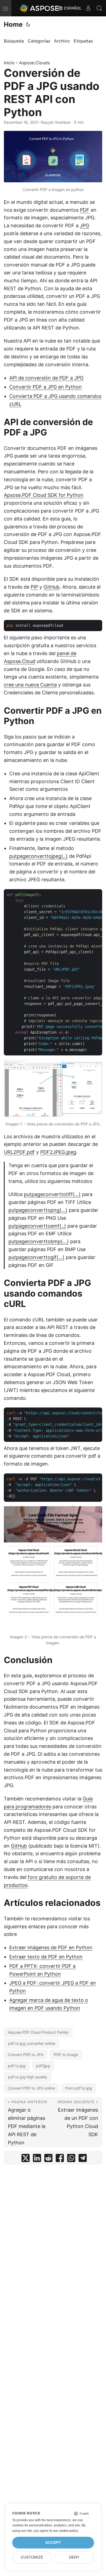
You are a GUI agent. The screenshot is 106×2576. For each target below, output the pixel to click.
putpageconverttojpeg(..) (38, 856)
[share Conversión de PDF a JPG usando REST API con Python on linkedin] (37, 2159)
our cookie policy (65, 2531)
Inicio (9, 63)
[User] (88, 8)
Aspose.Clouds (34, 63)
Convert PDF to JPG (26, 2055)
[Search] (99, 8)
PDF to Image (66, 2055)
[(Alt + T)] (28, 25)
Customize (32, 2557)
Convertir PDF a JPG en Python (46, 387)
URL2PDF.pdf (19, 1152)
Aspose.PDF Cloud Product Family (38, 2032)
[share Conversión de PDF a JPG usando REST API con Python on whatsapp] (71, 2159)
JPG (85, 225)
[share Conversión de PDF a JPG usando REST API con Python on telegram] (83, 2159)
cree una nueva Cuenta (30, 685)
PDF (85, 210)
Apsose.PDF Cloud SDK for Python (44, 495)
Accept (53, 2543)
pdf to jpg (17, 2066)
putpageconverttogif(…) (36, 1257)
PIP (34, 587)
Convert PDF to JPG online (31, 2088)
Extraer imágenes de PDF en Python (51, 1947)
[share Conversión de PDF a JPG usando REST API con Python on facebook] (60, 2159)
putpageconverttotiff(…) (52, 1194)
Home (13, 24)
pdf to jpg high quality (28, 2077)
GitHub (52, 587)
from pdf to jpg (79, 2088)
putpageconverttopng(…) (38, 1210)
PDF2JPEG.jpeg (58, 1152)
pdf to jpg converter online (32, 2043)
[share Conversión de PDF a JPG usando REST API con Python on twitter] (26, 2159)
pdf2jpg (43, 2066)
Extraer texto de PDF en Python (46, 1957)
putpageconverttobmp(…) (39, 1241)
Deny (74, 2557)
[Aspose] (40, 8)
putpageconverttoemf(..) (37, 1226)
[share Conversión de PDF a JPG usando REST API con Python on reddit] (48, 2159)
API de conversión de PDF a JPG (46, 378)
